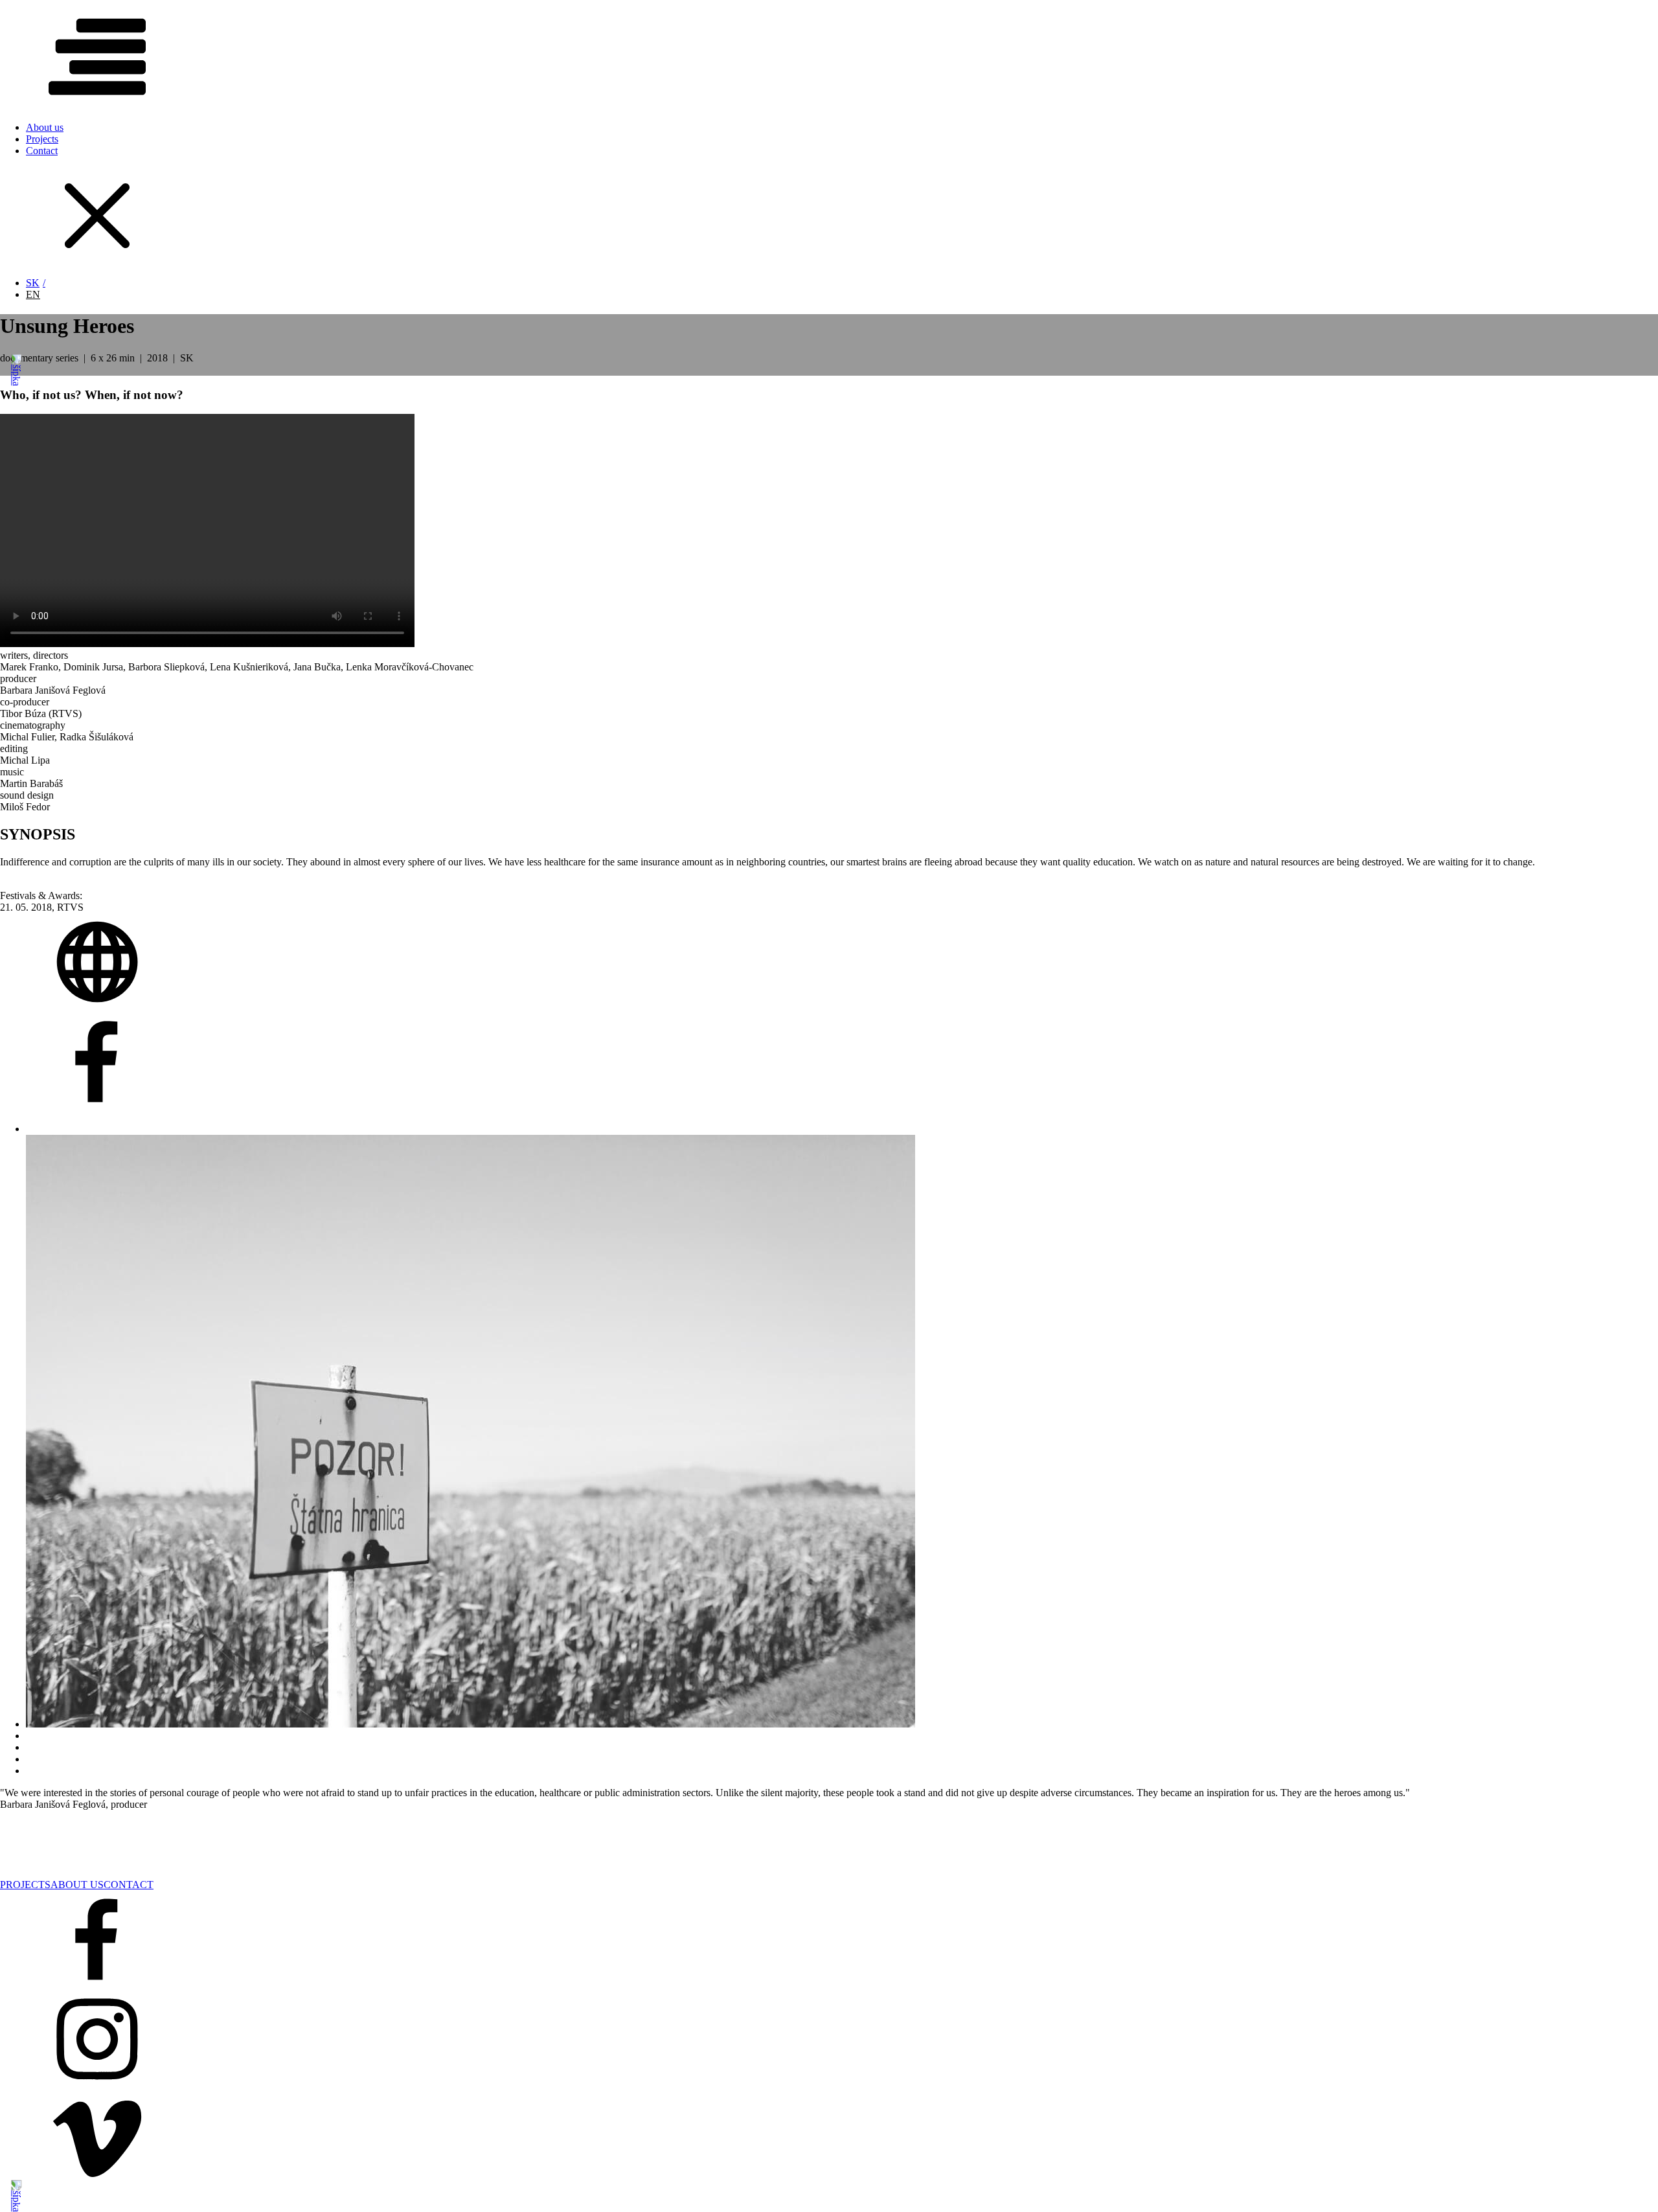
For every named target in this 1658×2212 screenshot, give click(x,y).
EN (33, 294)
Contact (42, 151)
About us (45, 127)
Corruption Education (44, 1861)
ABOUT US (77, 1885)
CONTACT (129, 1885)
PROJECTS (25, 1885)
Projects (42, 139)
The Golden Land (88, 1844)
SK (33, 283)
